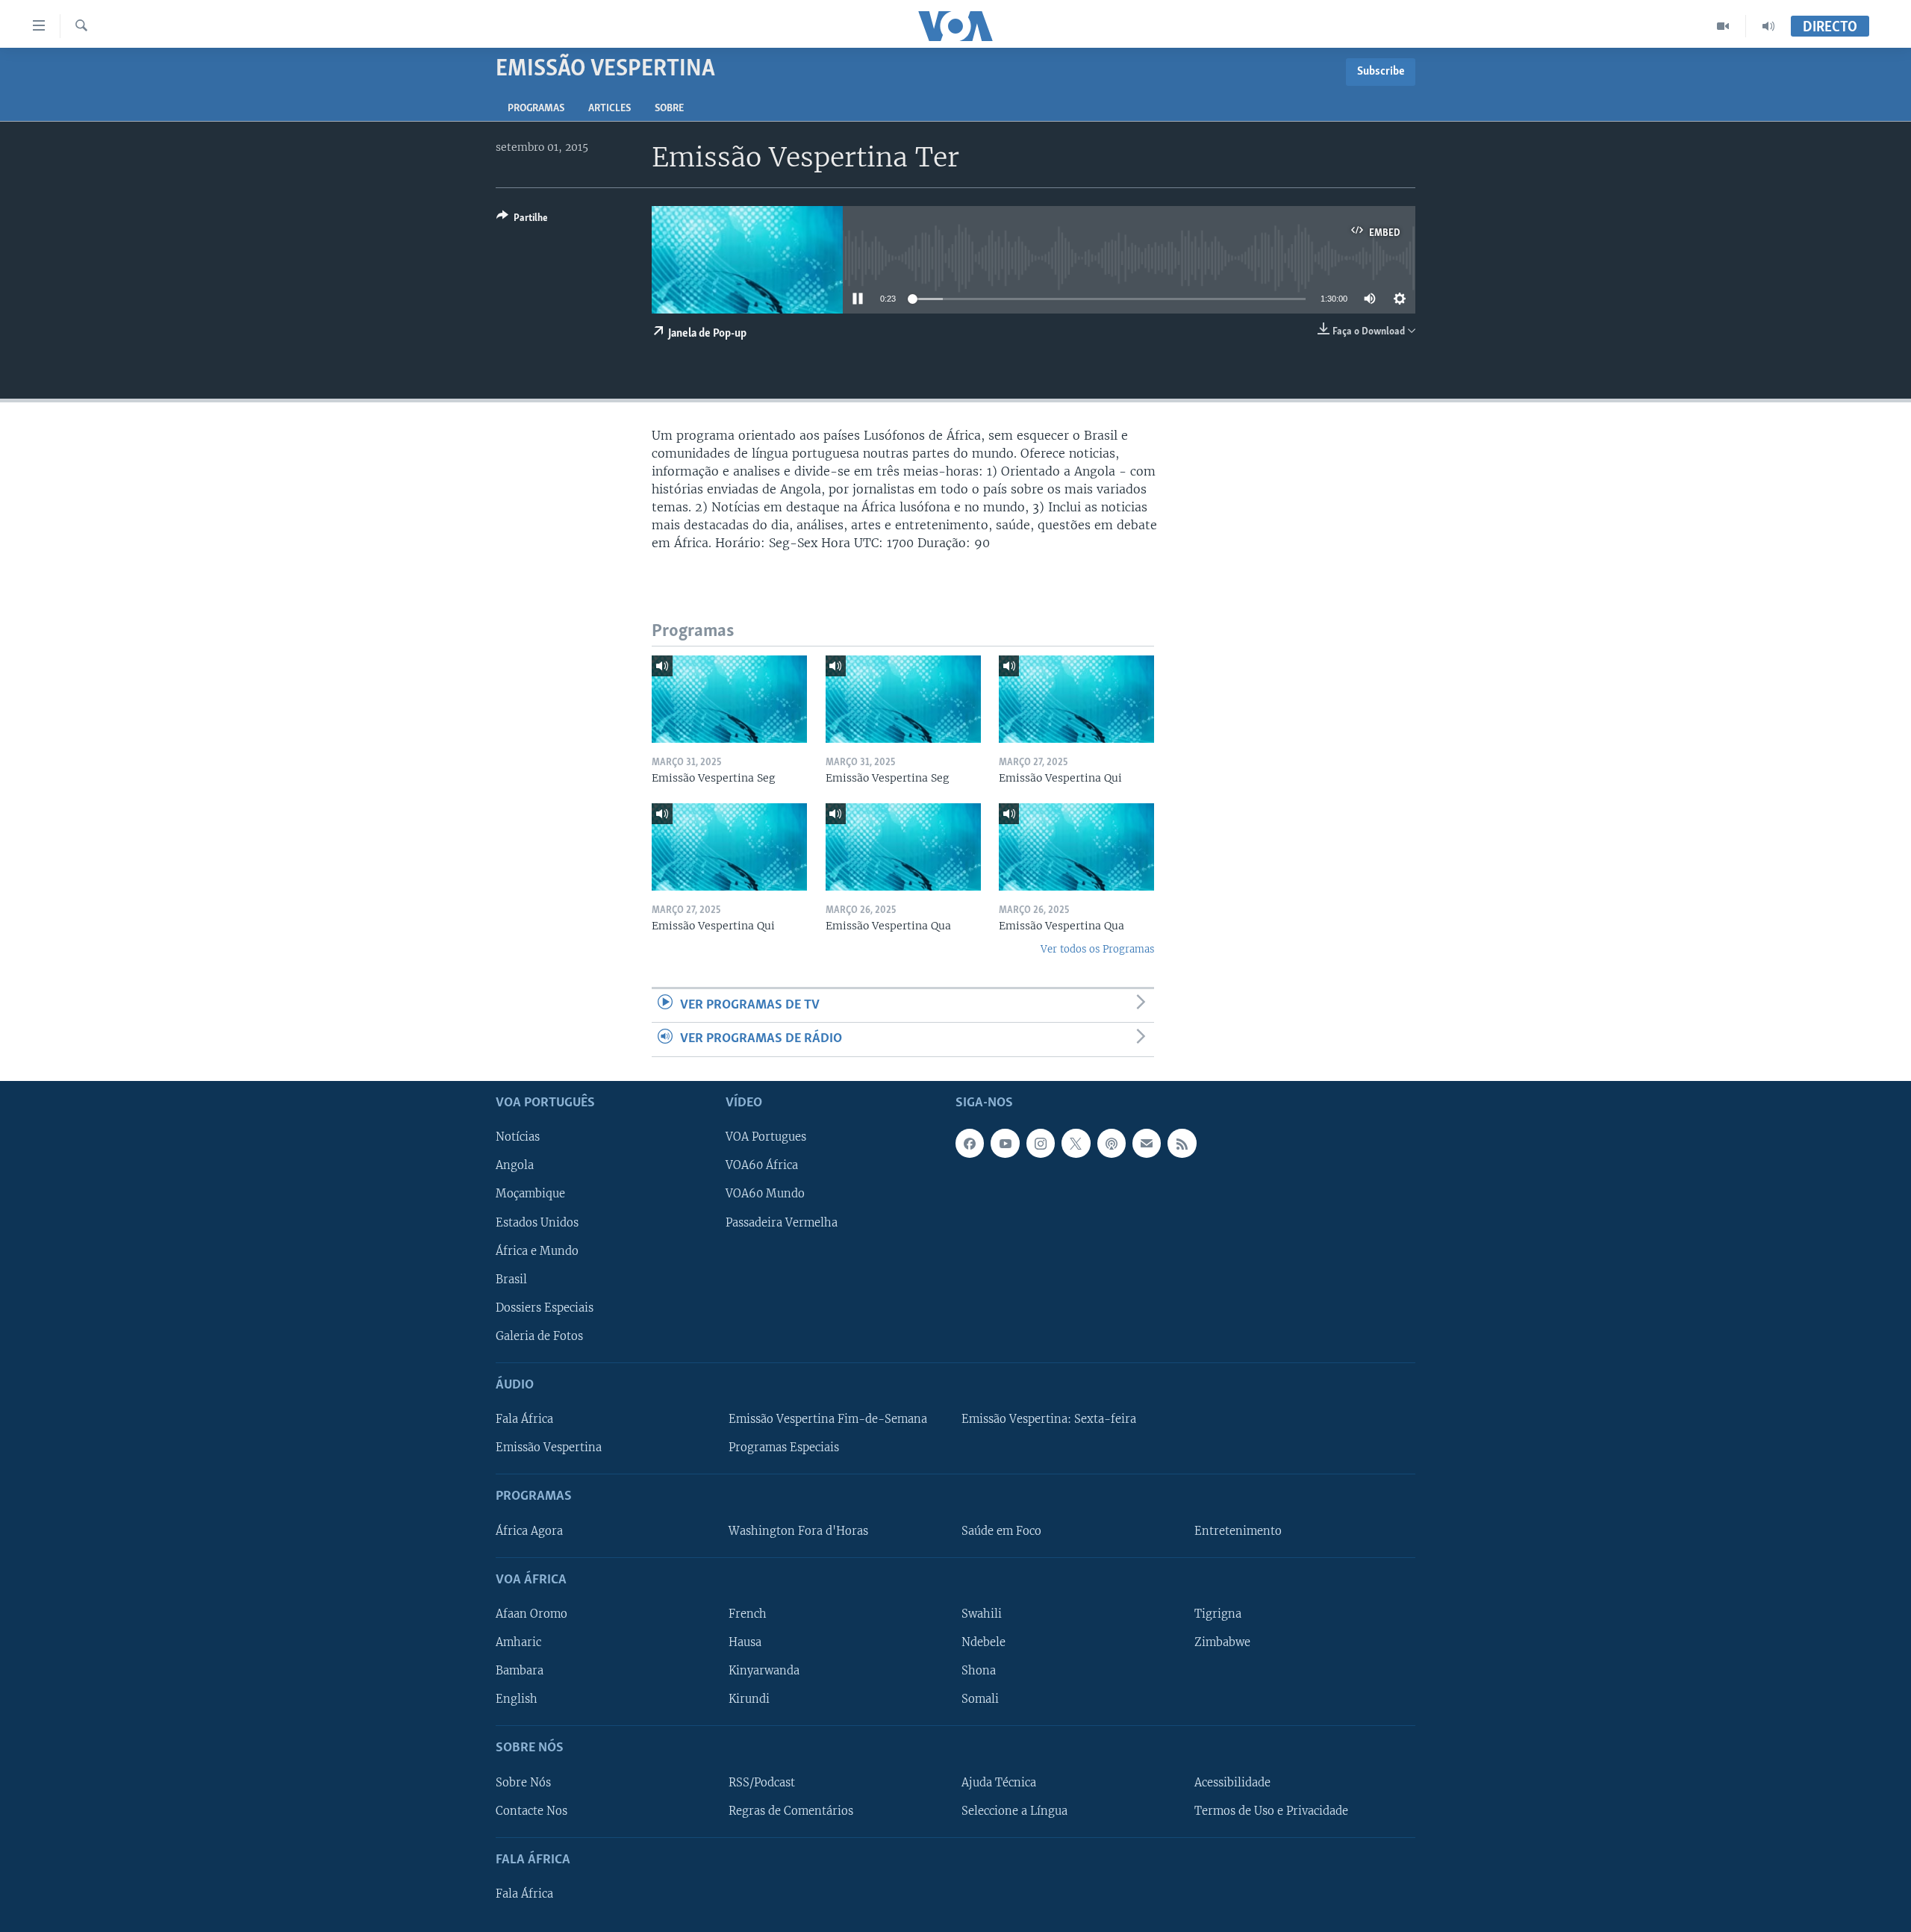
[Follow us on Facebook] (970, 1143)
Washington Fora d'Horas (798, 1530)
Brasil (511, 1279)
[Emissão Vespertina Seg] (729, 699)
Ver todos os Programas (1097, 949)
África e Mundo (537, 1250)
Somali (980, 1699)
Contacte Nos (531, 1810)
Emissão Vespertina (549, 1448)
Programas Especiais (784, 1448)
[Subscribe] (1147, 1143)
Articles (610, 109)
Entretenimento (1238, 1530)
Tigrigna (1218, 1614)
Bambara (520, 1671)
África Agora (529, 1530)
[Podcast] (1112, 1143)
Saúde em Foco (1001, 1530)
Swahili (982, 1614)
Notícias (518, 1137)
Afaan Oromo (531, 1614)
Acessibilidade (1232, 1782)
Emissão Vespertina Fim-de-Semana (828, 1419)
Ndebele (983, 1642)
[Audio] (1768, 26)
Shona (979, 1671)
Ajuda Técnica (999, 1782)
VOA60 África (762, 1165)
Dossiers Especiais (545, 1307)
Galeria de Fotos (539, 1336)
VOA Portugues (766, 1137)
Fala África (524, 1419)
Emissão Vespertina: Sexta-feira (1049, 1419)
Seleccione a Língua (1014, 1810)
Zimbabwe (1222, 1642)
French (748, 1614)
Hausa (745, 1642)
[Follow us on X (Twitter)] (1076, 1143)
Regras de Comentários (791, 1810)
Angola (515, 1165)
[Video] (1723, 26)
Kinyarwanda (764, 1671)
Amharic (518, 1642)
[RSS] (1182, 1143)
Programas (536, 109)
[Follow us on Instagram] (1041, 1143)
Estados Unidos (537, 1222)
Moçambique (530, 1194)
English (517, 1699)
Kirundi (749, 1699)
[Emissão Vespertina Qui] (1076, 699)
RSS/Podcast (762, 1782)
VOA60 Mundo (765, 1194)
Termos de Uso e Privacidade (1271, 1810)
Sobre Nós (523, 1782)
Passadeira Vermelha (782, 1222)
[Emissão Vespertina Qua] (903, 847)
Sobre (669, 109)
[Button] (522, 220)
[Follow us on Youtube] (1005, 1143)
